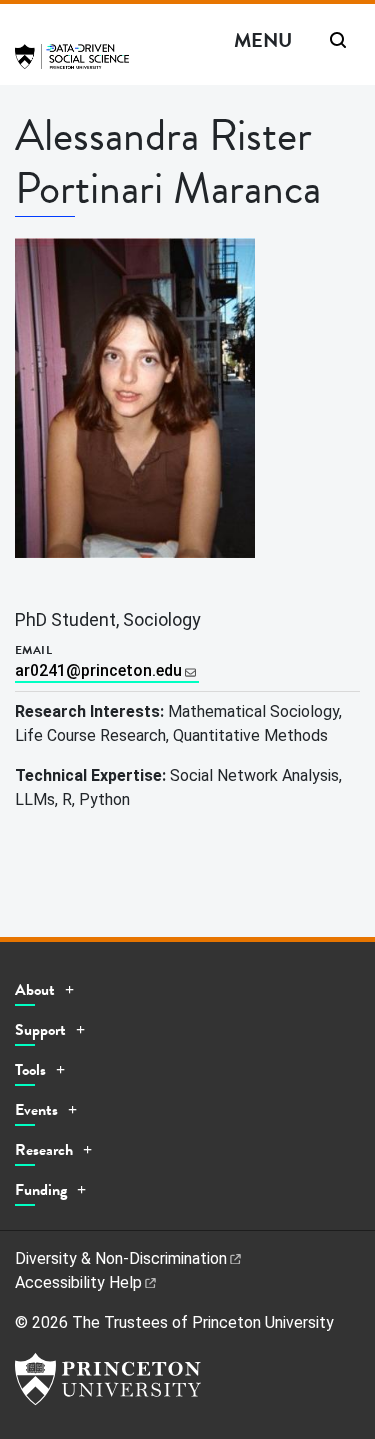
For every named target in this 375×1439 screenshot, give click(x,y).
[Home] (72, 64)
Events (36, 1110)
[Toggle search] (338, 40)
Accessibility (78, 1282)
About (35, 990)
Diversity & (121, 1258)
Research (44, 1150)
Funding (41, 1190)
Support (40, 1030)
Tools (30, 1070)
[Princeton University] (108, 1379)
